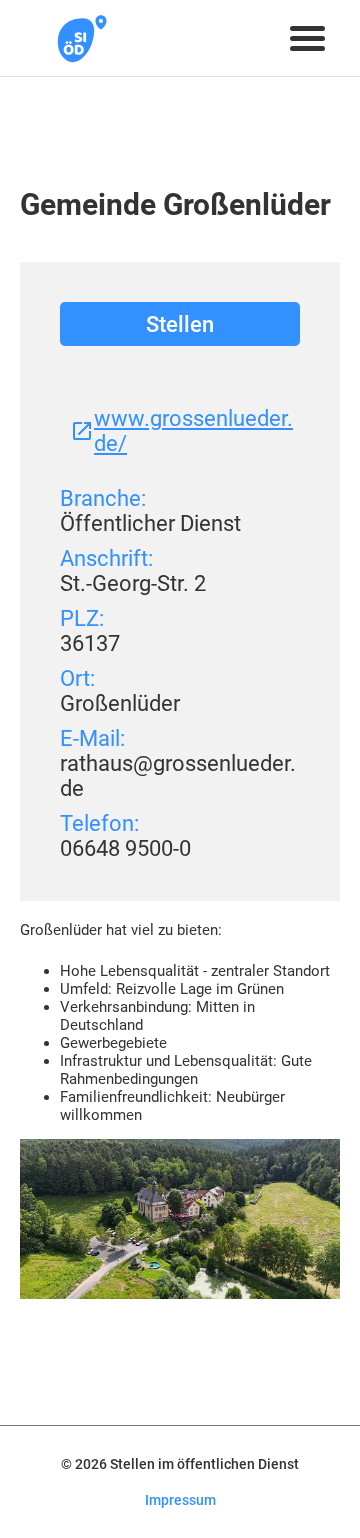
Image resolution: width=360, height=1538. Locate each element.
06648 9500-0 (125, 848)
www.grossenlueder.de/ (193, 431)
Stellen (180, 324)
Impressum (180, 1500)
